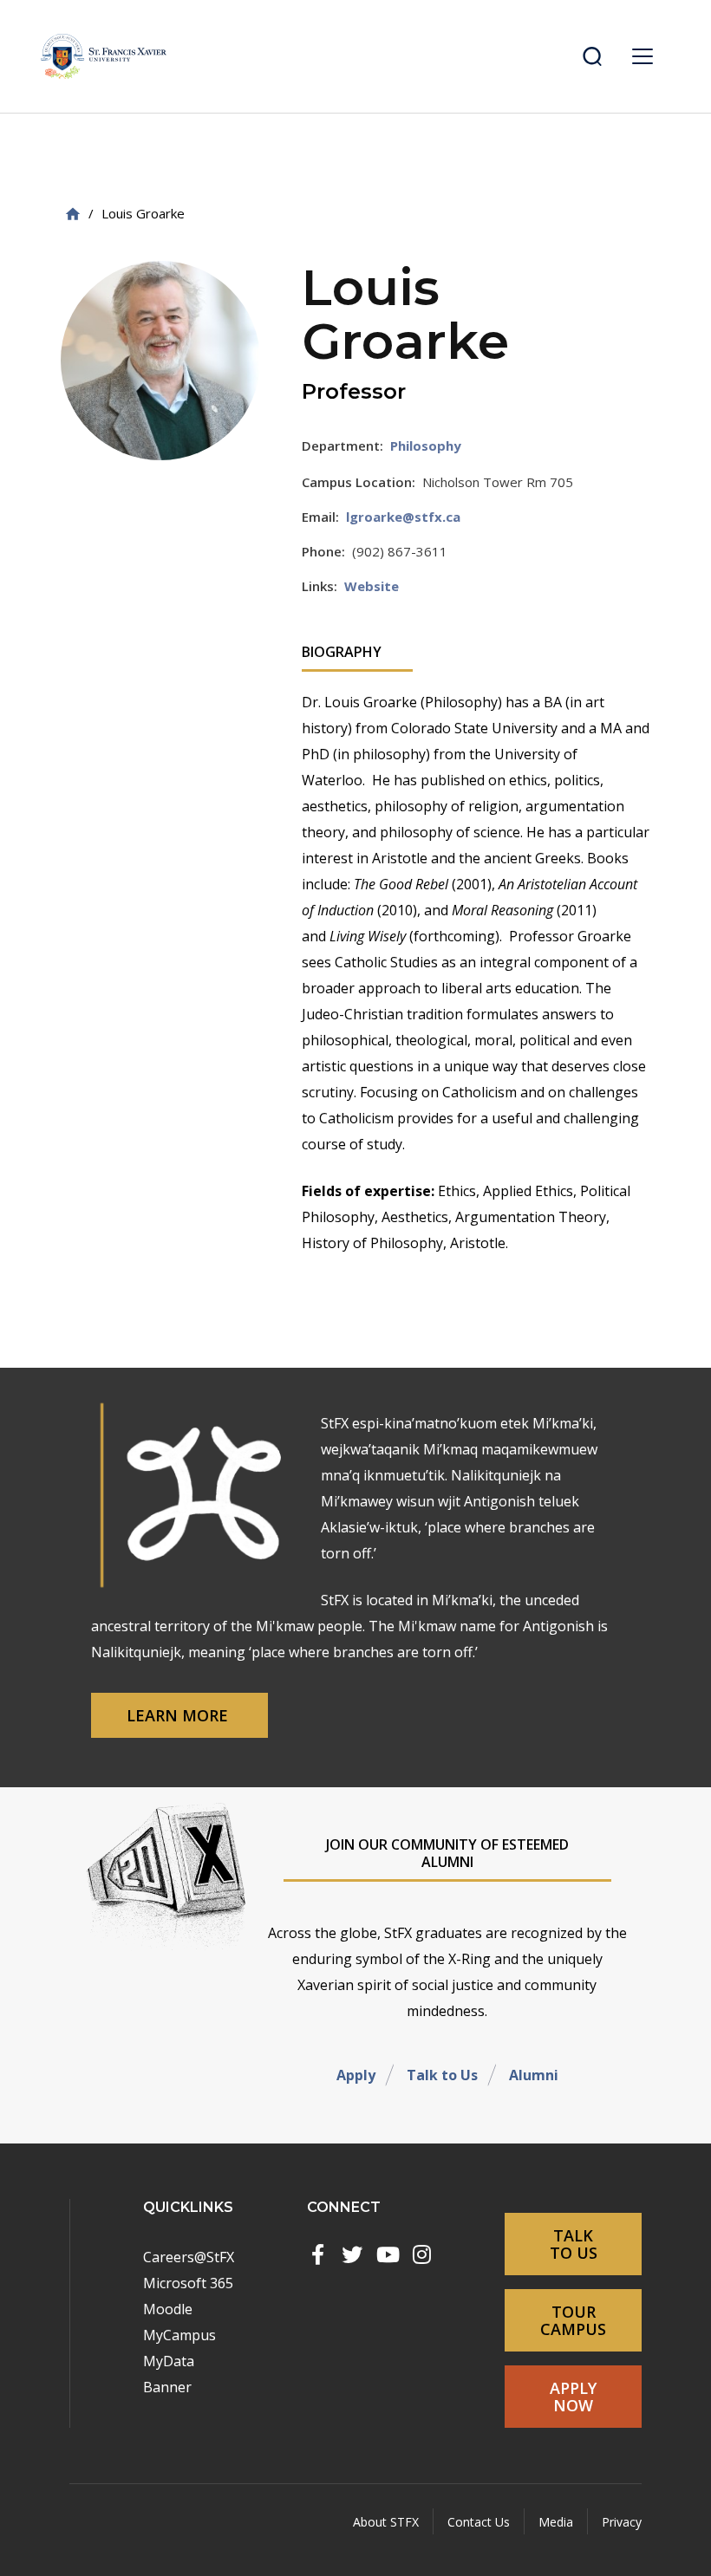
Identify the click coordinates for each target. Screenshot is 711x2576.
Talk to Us (442, 2075)
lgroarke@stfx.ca (403, 517)
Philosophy (426, 446)
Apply (356, 2075)
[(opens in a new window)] (317, 2254)
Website (372, 586)
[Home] (73, 214)
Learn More (179, 1715)
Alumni (534, 2075)
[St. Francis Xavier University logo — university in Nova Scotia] (104, 56)
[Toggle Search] (592, 56)
